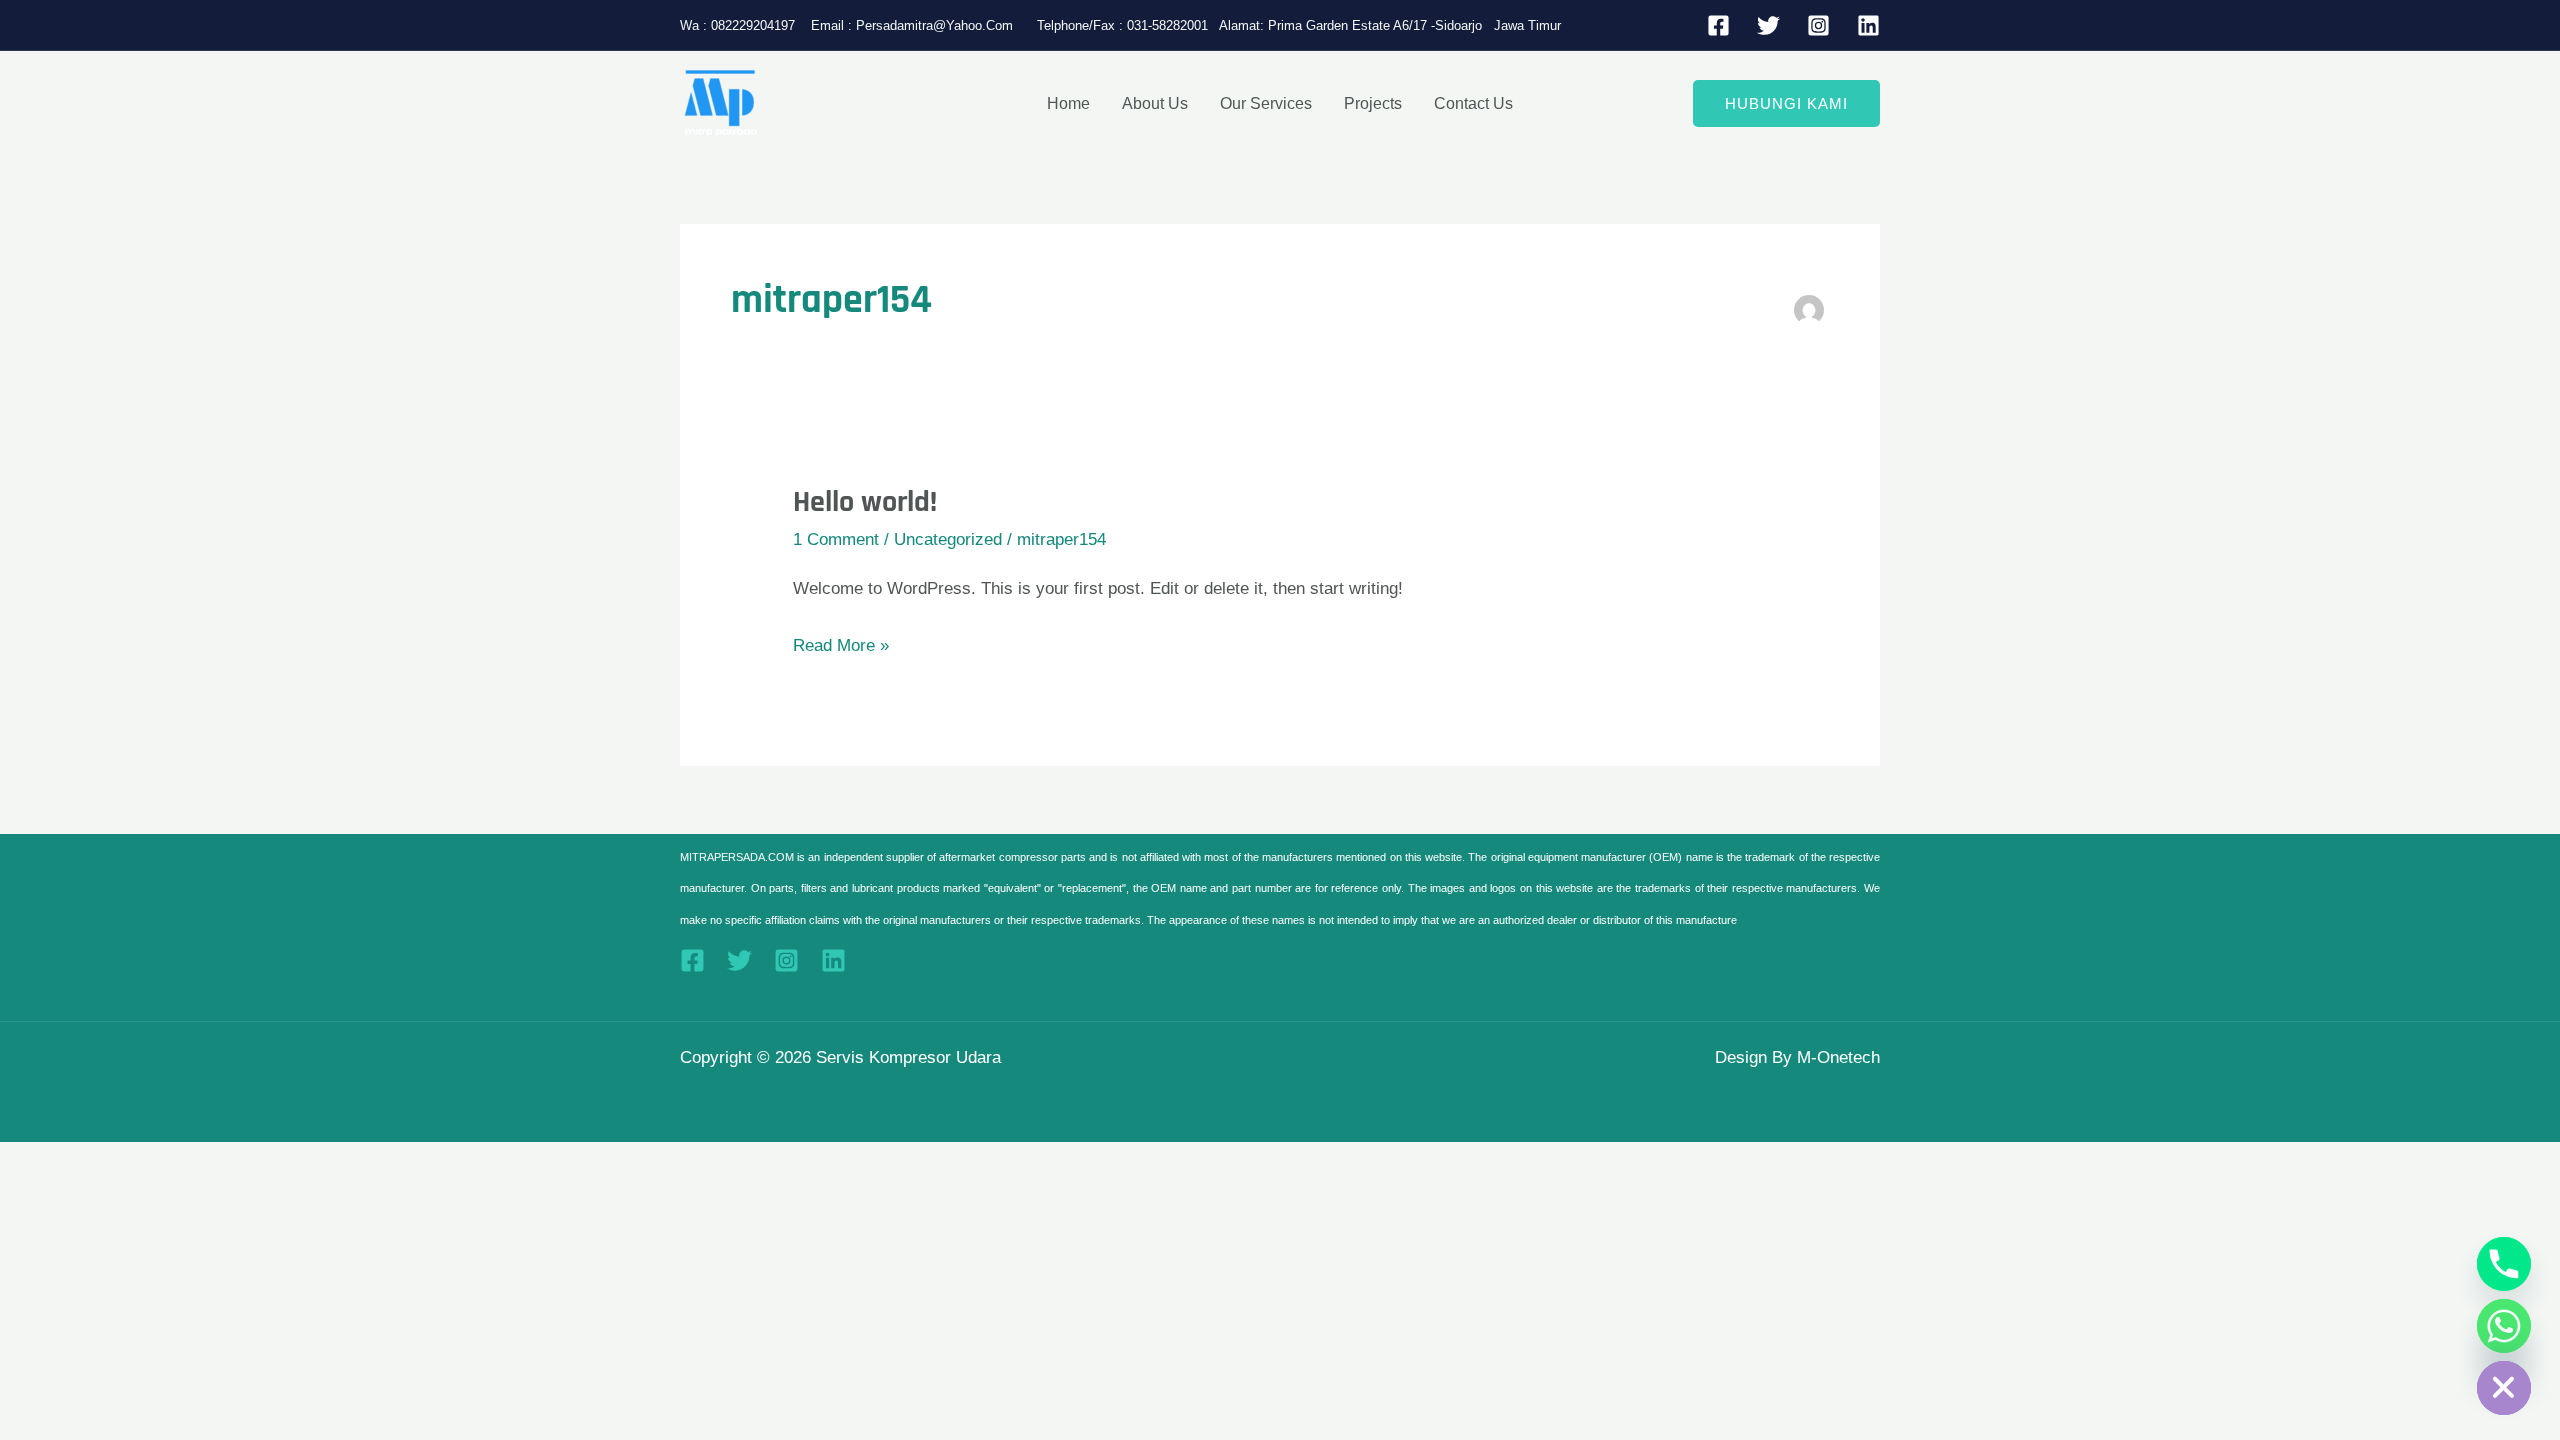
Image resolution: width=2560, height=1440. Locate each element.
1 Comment (836, 539)
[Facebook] (1718, 25)
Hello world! (865, 502)
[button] (1786, 103)
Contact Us (1473, 103)
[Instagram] (1818, 25)
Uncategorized (948, 539)
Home (1068, 103)
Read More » (841, 642)
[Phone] (2504, 1264)
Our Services (1266, 103)
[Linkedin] (1868, 25)
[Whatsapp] (2504, 1326)
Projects (1373, 103)
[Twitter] (1768, 25)
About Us (1155, 103)
